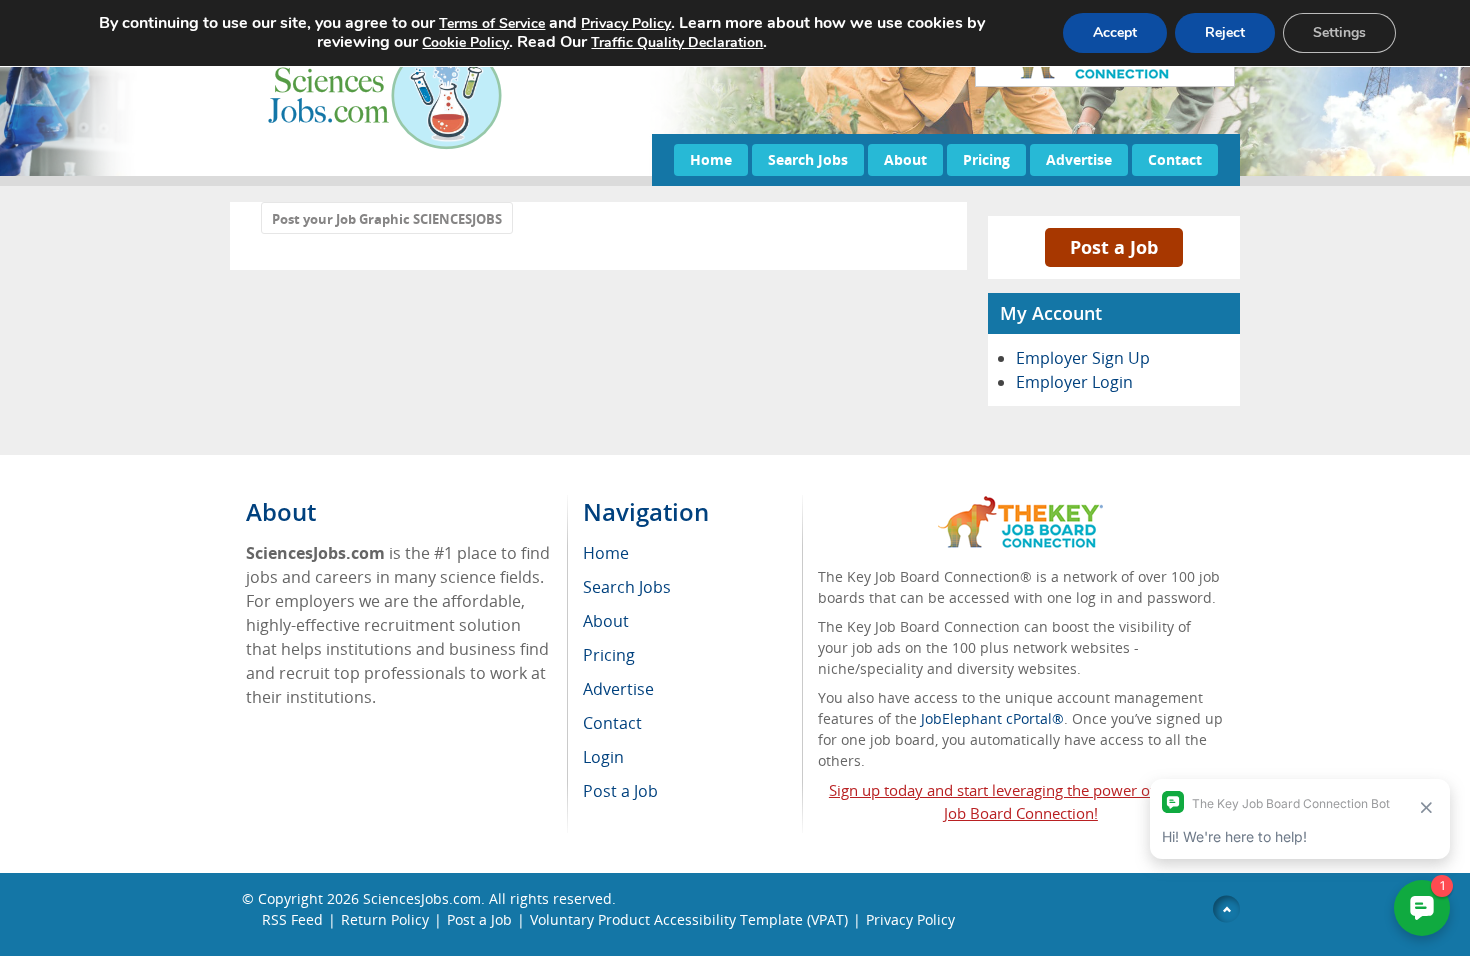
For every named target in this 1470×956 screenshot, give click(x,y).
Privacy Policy (910, 919)
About (905, 159)
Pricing (986, 159)
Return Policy (385, 919)
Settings (1339, 32)
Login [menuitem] (603, 757)
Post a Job (1114, 247)
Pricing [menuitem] (609, 655)
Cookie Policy (465, 42)
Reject (1225, 32)
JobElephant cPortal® (992, 718)
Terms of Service (492, 23)
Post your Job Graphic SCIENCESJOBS (387, 219)
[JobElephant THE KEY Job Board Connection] (1020, 505)
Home (711, 159)
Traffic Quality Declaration (677, 42)
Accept (1115, 32)
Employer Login (1074, 382)
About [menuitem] (606, 621)
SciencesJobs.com (422, 898)
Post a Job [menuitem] (620, 791)
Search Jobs (808, 159)
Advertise (1079, 159)
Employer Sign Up (1083, 358)
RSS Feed (292, 919)
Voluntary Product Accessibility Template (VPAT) (689, 919)
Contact (1175, 159)
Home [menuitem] (606, 553)
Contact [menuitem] (612, 723)
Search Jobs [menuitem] (627, 587)
